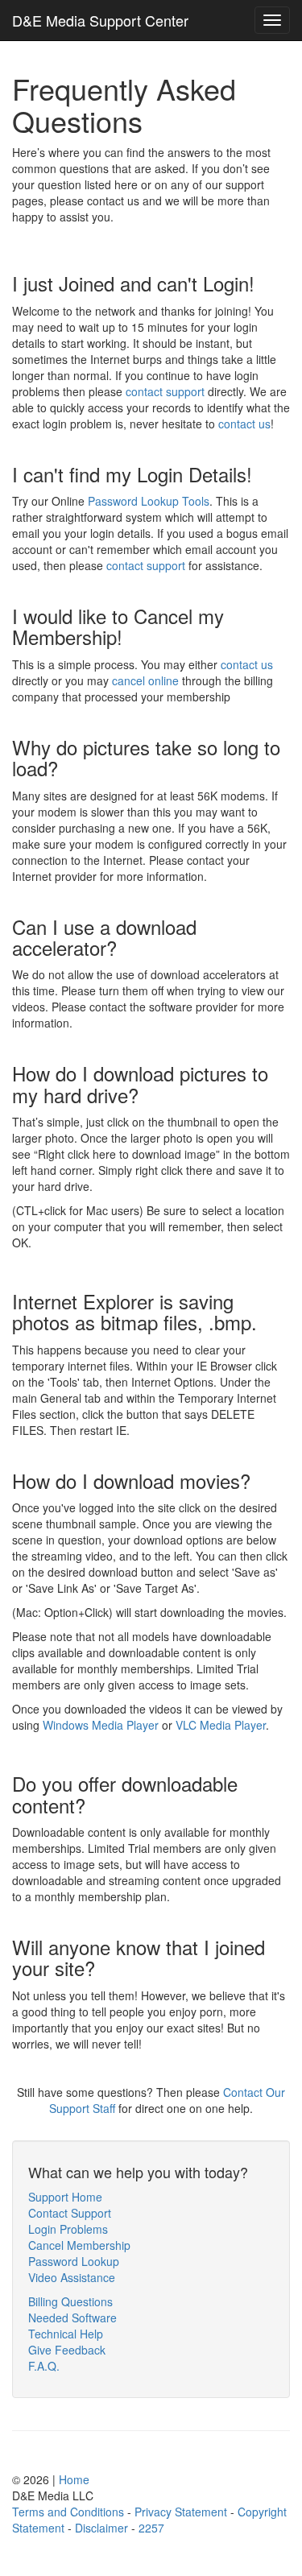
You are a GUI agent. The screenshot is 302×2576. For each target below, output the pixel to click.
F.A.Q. (44, 2366)
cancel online (145, 680)
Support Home (65, 2197)
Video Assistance (72, 2277)
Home (74, 2479)
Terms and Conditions (68, 2512)
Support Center (100, 20)
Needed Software (72, 2318)
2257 (151, 2528)
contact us (244, 424)
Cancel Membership (79, 2245)
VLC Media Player (221, 1725)
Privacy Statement (181, 2512)
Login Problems (68, 2229)
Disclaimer (101, 2528)
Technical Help (66, 2334)
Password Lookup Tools (149, 501)
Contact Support (70, 2213)
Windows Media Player (101, 1725)
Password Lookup (74, 2261)
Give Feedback (67, 2350)
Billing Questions (70, 2301)
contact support (165, 391)
